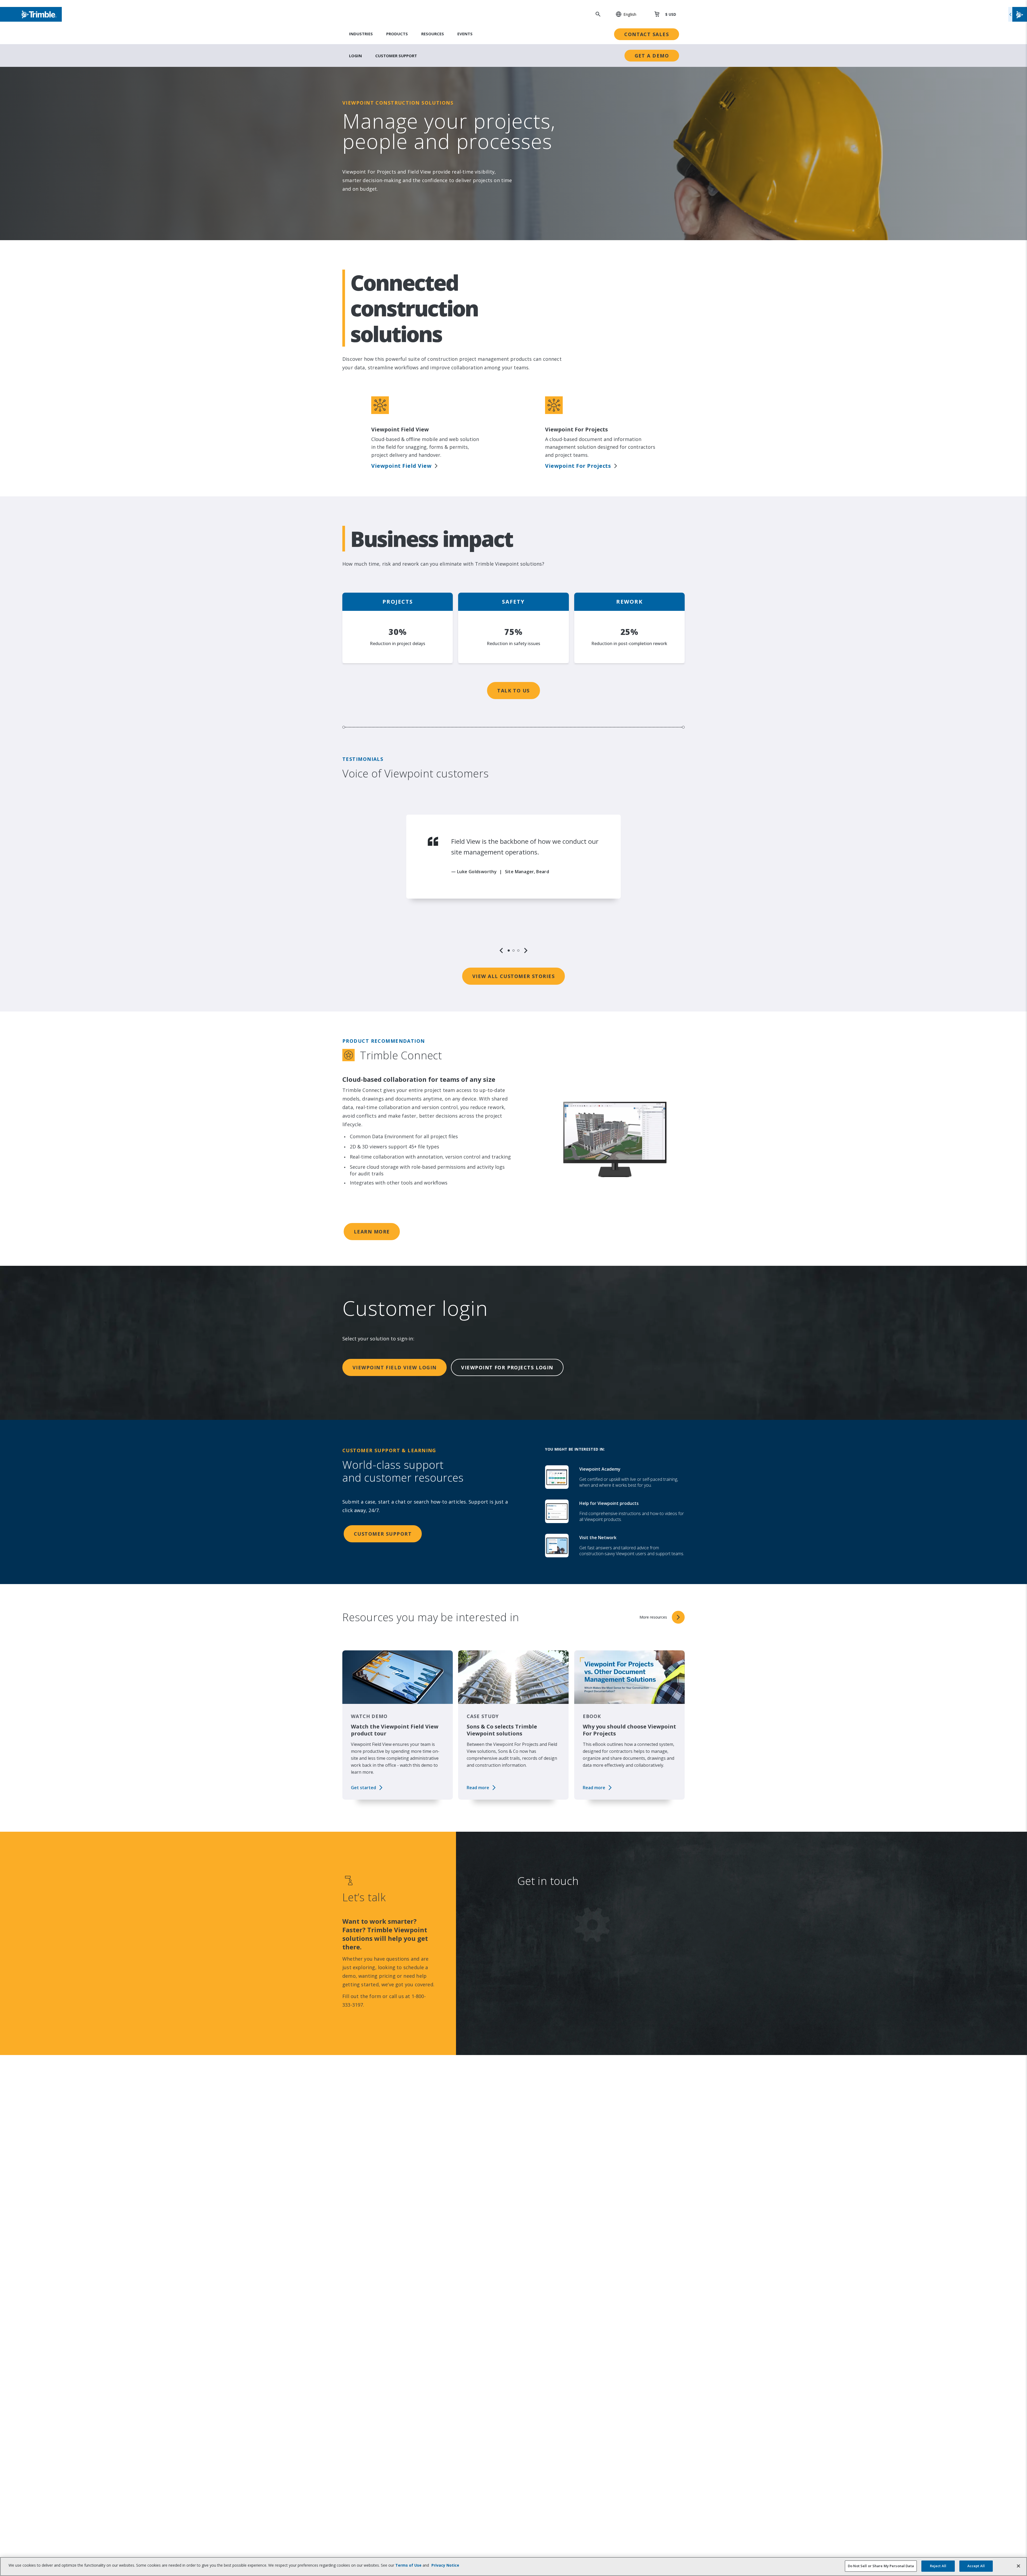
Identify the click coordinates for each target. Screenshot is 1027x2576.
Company (549, 1937)
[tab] (509, 950)
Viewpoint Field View (400, 466)
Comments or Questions (555, 2067)
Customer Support (396, 56)
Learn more (371, 1232)
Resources (432, 34)
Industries (361, 34)
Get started (363, 1788)
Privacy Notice (554, 2145)
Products (396, 34)
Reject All (938, 2566)
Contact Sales (648, 34)
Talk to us (513, 691)
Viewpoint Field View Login (393, 1367)
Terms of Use (407, 2565)
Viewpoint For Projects (576, 466)
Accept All (976, 2566)
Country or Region (560, 2034)
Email (544, 1969)
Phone (545, 2002)
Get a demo (652, 56)
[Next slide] (526, 950)
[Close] (1018, 2566)
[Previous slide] (501, 950)
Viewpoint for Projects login (503, 1367)
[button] (623, 14)
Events (464, 34)
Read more (478, 1788)
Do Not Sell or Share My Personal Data (881, 2566)
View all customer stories (513, 976)
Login (355, 56)
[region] (513, 884)
